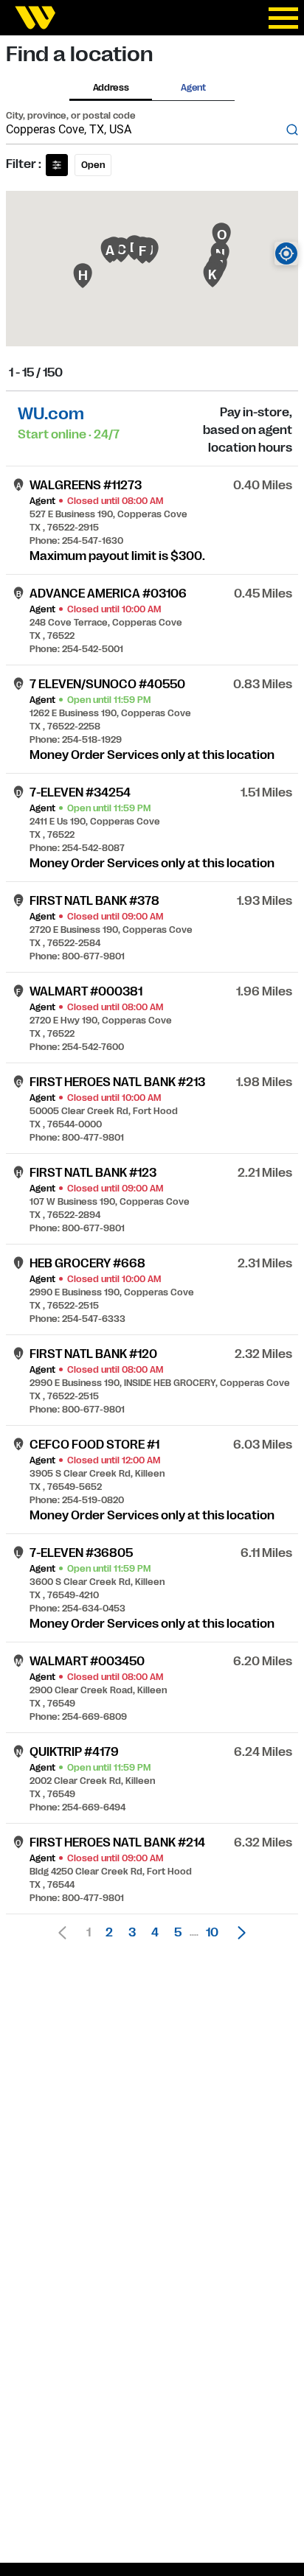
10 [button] (212, 1933)
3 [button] (132, 1933)
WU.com (51, 414)
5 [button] (178, 1933)
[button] (238, 1933)
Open (93, 165)
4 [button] (155, 1933)
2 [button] (109, 1933)
